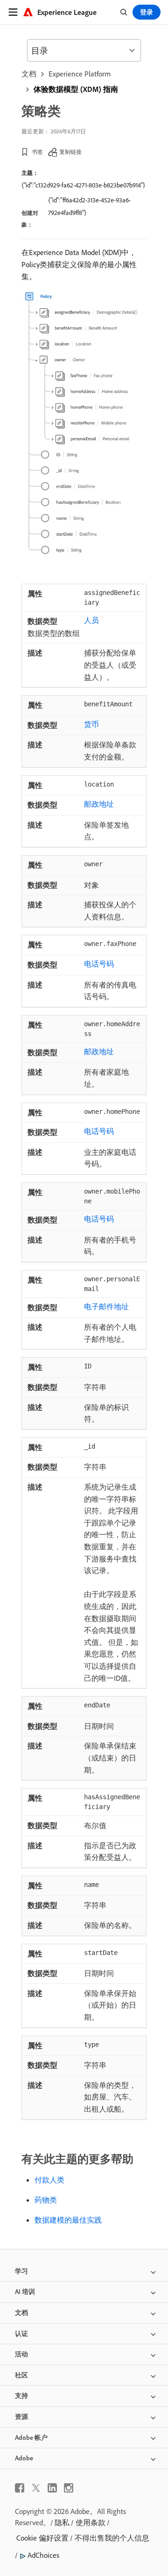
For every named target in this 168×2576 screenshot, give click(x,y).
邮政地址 (99, 804)
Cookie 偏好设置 (42, 2538)
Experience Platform (80, 74)
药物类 (46, 2200)
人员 (91, 620)
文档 (29, 74)
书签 (37, 152)
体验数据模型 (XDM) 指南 (76, 89)
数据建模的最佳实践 (68, 2220)
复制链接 (70, 152)
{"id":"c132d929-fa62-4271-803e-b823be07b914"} (83, 185)
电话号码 (99, 964)
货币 (91, 724)
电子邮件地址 (106, 1306)
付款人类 (49, 2180)
